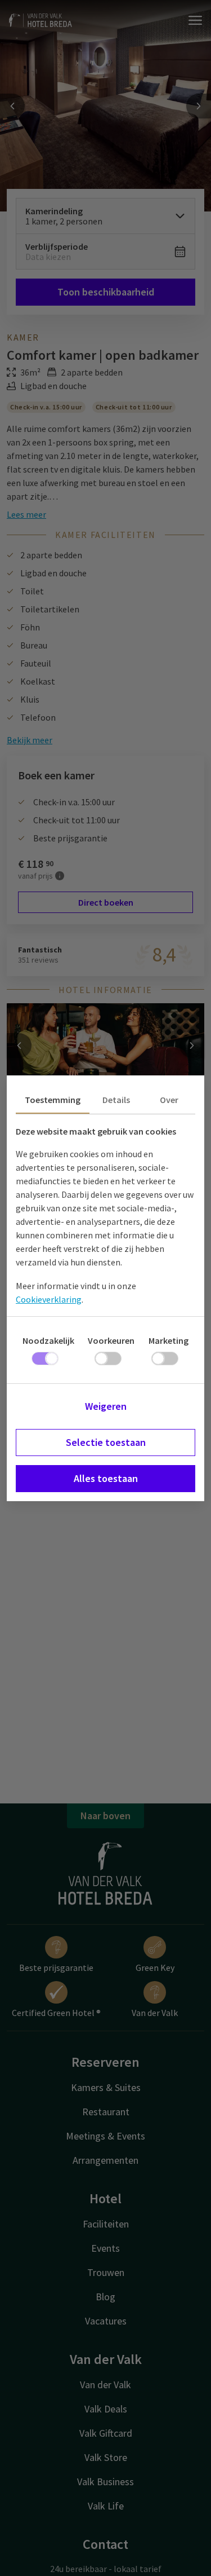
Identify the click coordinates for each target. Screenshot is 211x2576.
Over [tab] (169, 1100)
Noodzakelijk (48, 1340)
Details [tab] (116, 1100)
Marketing (169, 1340)
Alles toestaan (106, 1478)
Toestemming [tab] (53, 1100)
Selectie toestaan (106, 1442)
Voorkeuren (111, 1340)
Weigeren (106, 1406)
